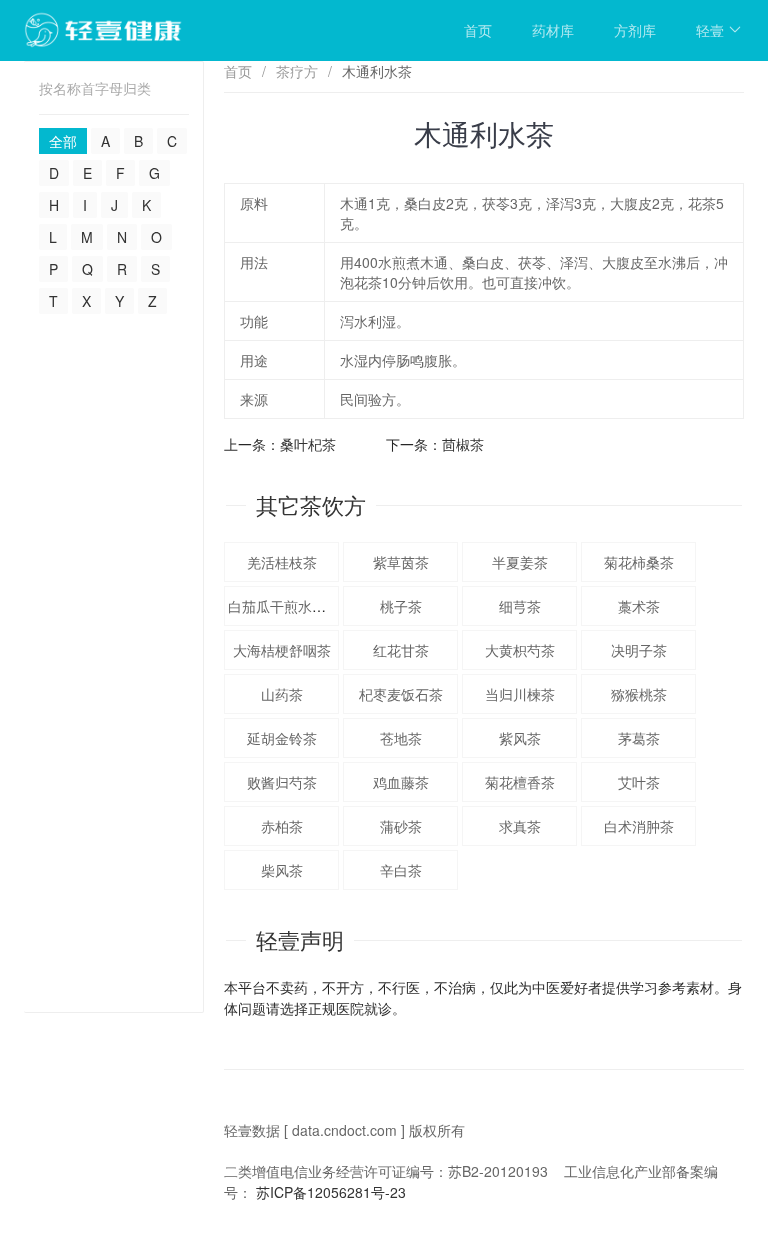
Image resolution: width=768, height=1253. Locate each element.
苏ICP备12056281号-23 (331, 1192)
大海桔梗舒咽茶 (282, 650)
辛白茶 (401, 870)
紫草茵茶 (401, 562)
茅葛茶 (639, 738)
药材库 (553, 30)
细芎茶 (520, 606)
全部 (63, 141)
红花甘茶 (401, 650)
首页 (478, 30)
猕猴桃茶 (639, 694)
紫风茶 (520, 738)
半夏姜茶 (520, 562)
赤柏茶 (282, 826)
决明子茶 (639, 650)
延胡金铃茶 (282, 738)
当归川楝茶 (520, 694)
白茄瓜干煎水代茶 (284, 606)
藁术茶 (639, 606)
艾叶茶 (639, 782)
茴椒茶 (463, 444)
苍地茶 (401, 738)
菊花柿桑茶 (639, 562)
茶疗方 (297, 71)
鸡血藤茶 (401, 782)
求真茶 (520, 826)
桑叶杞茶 (308, 444)
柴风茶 (282, 870)
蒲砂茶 (401, 826)
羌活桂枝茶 (282, 562)
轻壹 (710, 30)
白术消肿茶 (639, 826)
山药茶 (282, 694)
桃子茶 (401, 606)
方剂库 (635, 30)
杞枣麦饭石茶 (401, 694)
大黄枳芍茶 (520, 650)
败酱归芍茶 (282, 782)
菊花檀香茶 (520, 782)
